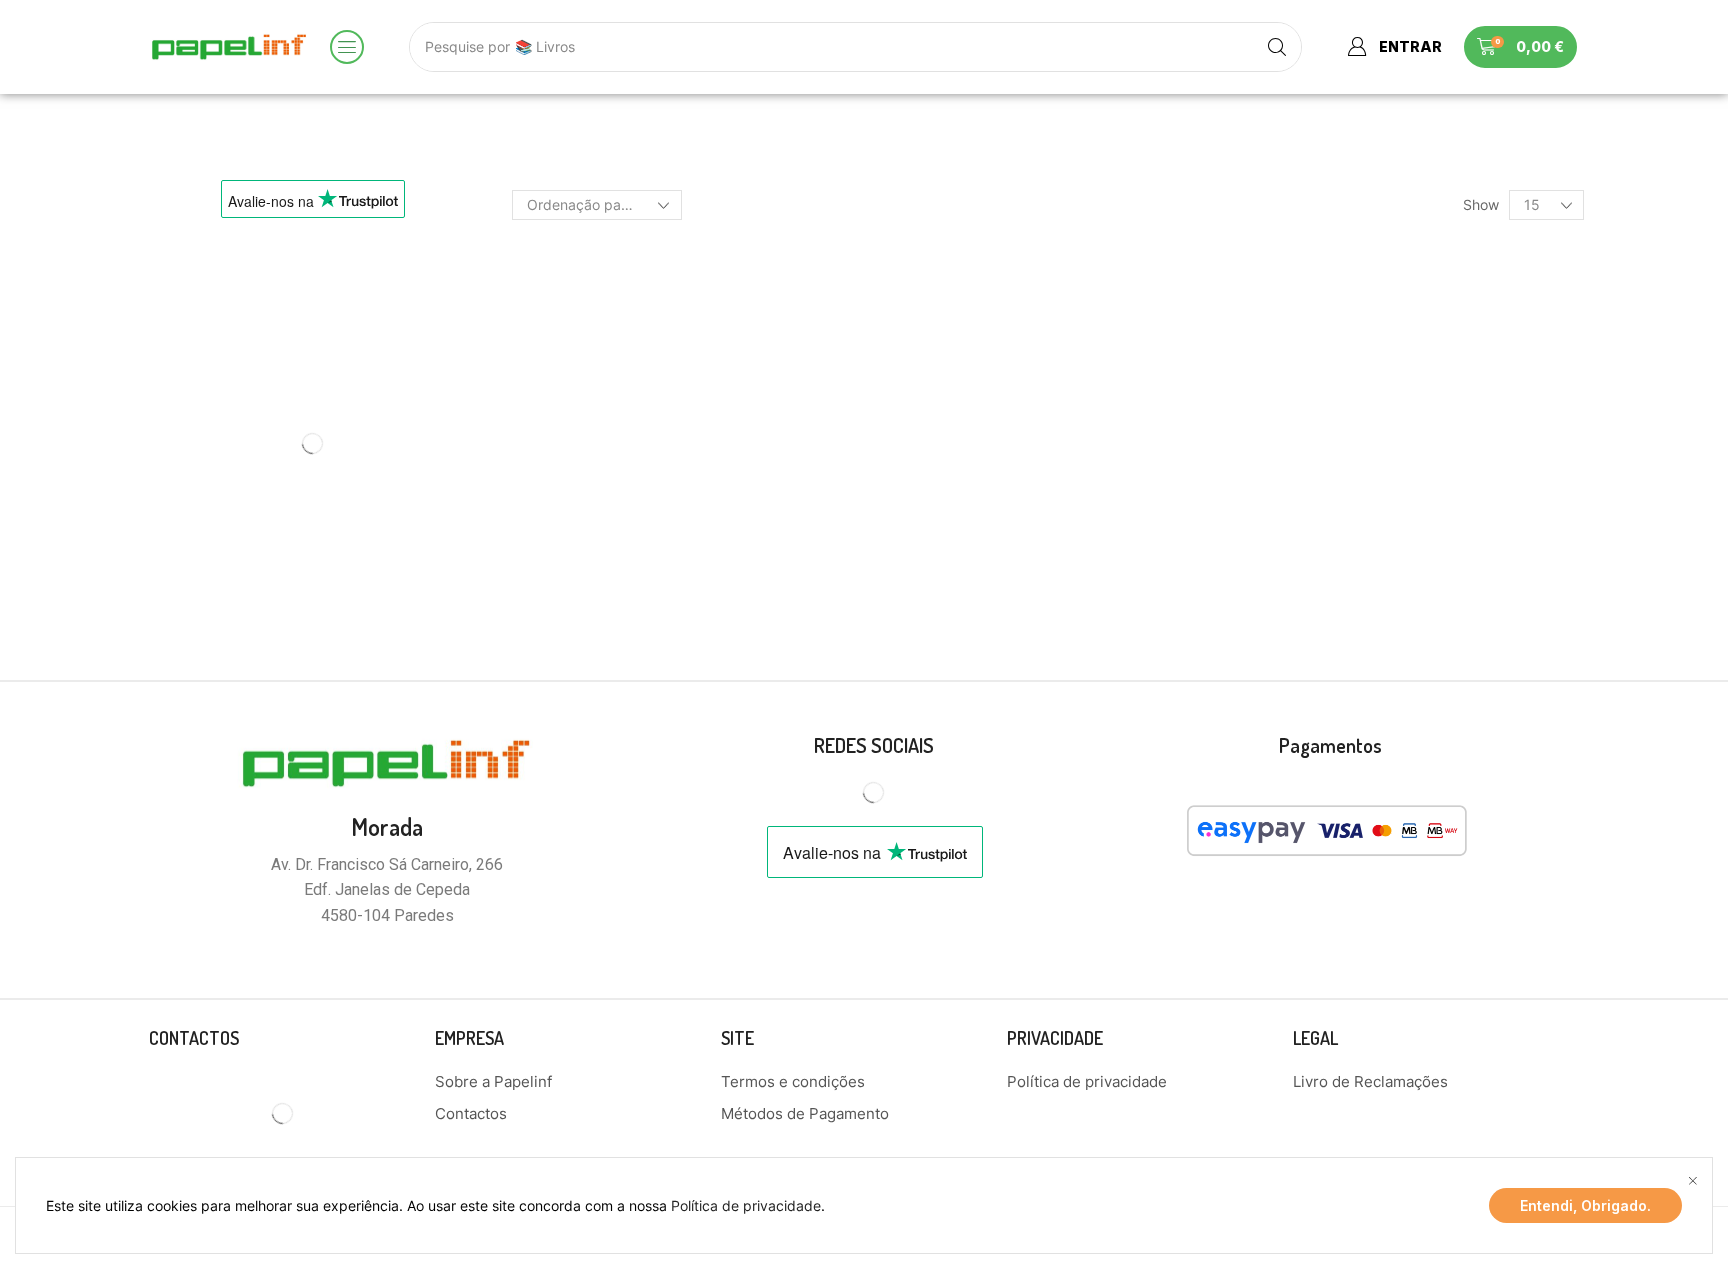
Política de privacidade (746, 1205)
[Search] (1277, 47)
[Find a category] (459, 316)
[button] (347, 47)
